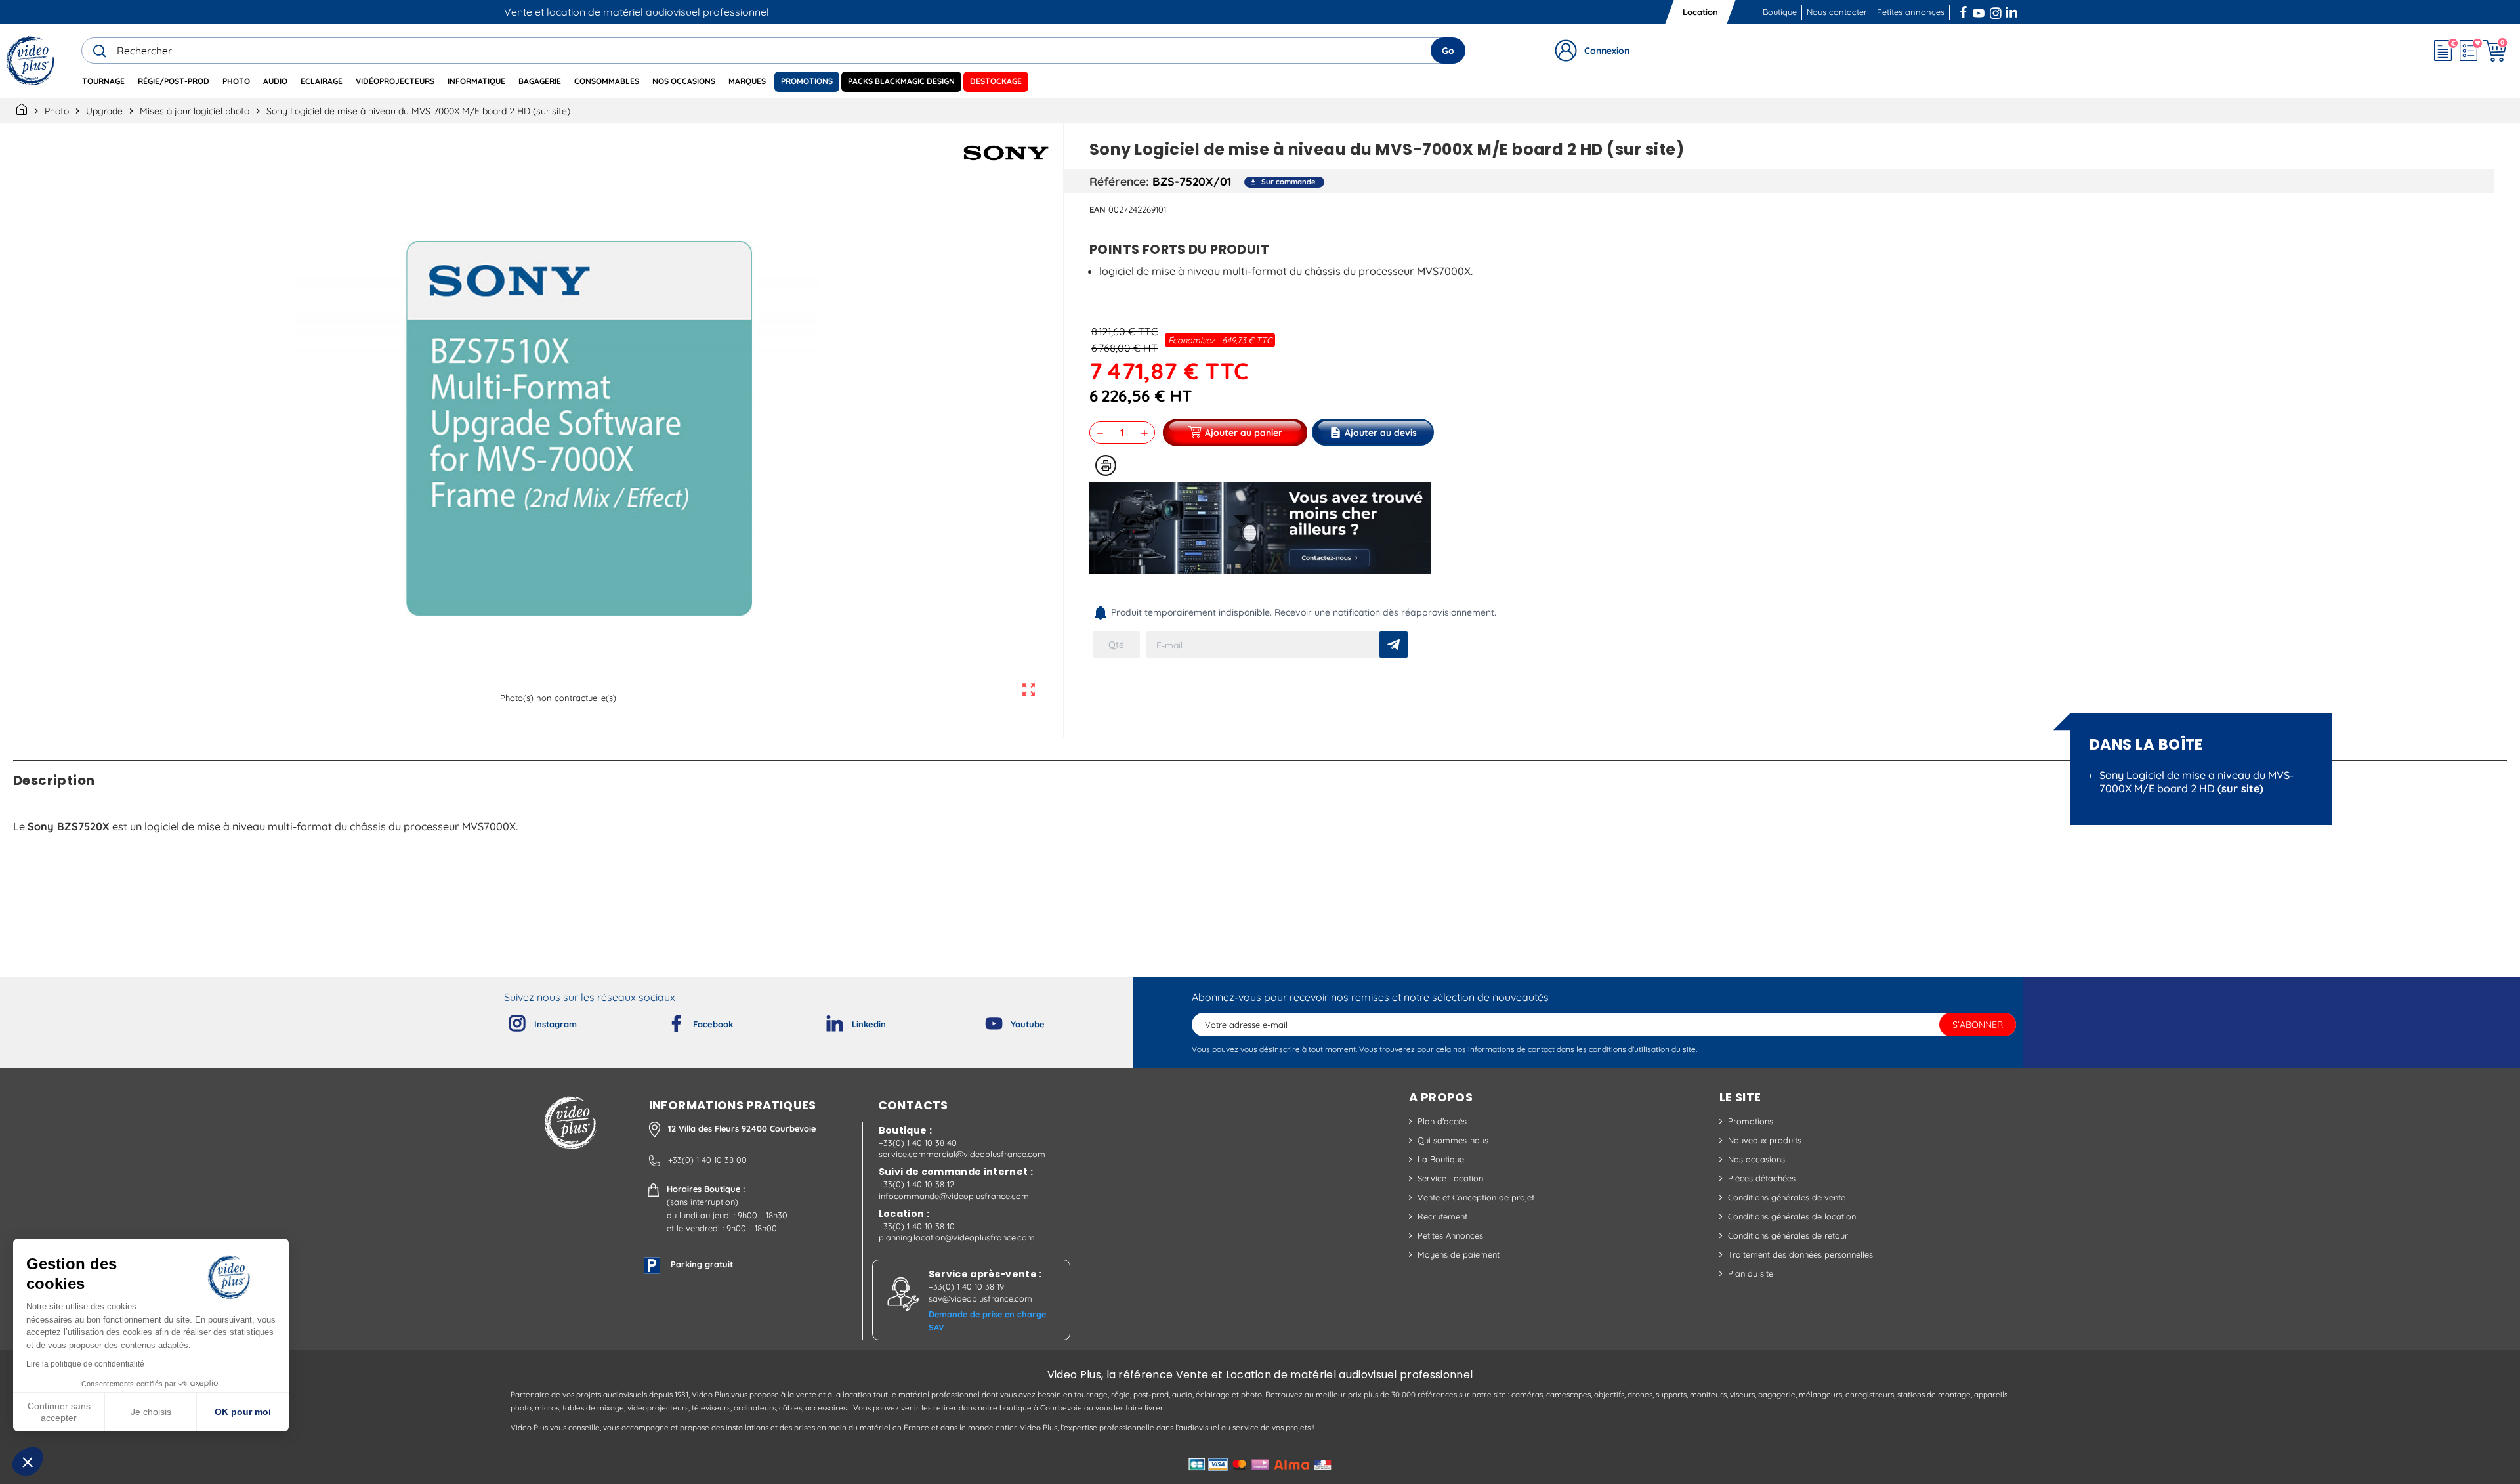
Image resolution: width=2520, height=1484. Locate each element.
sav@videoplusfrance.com (980, 1298)
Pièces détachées (1762, 1178)
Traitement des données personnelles (1800, 1254)
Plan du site (1751, 1273)
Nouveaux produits (1765, 1140)
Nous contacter (1837, 12)
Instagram (1996, 11)
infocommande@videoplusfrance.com (954, 1196)
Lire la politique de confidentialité (85, 1364)
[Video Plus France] (31, 61)
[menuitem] (103, 82)
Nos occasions (1756, 1159)
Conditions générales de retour (1788, 1235)
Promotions (1751, 1121)
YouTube (1979, 11)
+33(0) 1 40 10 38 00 (707, 1160)
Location (1700, 12)
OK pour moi (243, 1412)
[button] (28, 1462)
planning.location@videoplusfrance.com (957, 1237)
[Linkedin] (824, 1021)
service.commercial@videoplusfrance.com (962, 1154)
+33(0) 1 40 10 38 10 (917, 1226)
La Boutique (1441, 1159)
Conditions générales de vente (1787, 1197)
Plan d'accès (1442, 1121)
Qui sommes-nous (1453, 1140)
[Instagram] (507, 1021)
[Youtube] (983, 1021)
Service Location (1450, 1178)
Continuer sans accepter (59, 1412)
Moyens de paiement (1459, 1254)
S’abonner (1978, 1025)
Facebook (1965, 11)
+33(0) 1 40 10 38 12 (916, 1184)
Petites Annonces (1450, 1235)
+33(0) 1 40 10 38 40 (918, 1143)
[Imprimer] (1106, 465)
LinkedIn (2013, 11)
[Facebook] (665, 1021)
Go (1448, 51)
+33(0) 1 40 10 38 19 (966, 1286)
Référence (1118, 181)
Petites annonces (1911, 12)
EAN (1098, 209)
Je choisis (151, 1412)
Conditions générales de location (1792, 1216)
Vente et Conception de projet (1476, 1197)
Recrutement (1442, 1216)
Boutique (1780, 12)
